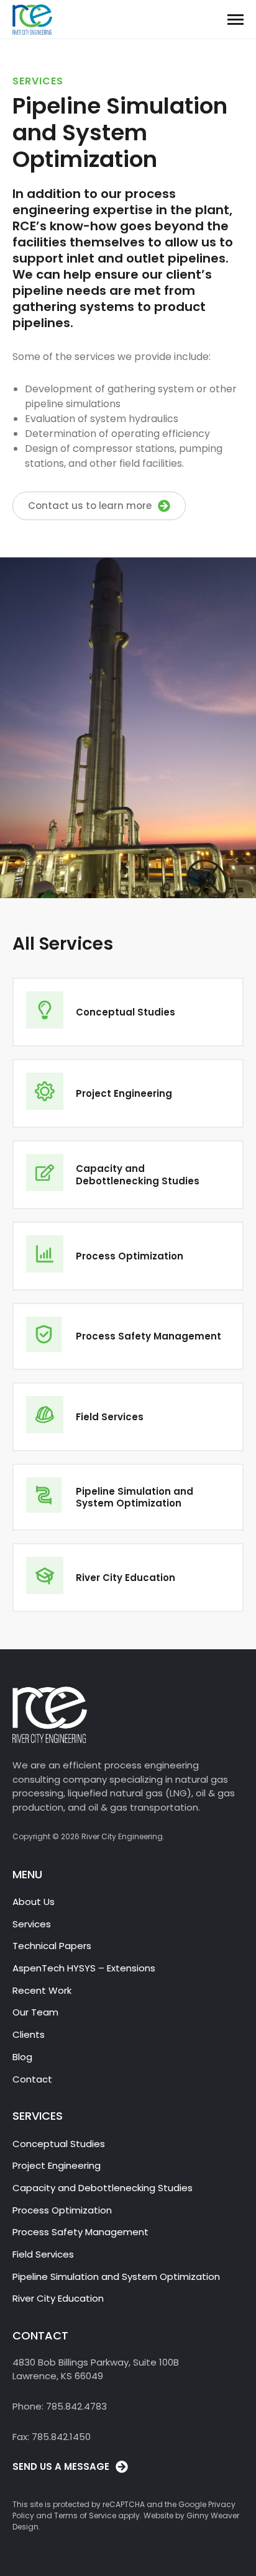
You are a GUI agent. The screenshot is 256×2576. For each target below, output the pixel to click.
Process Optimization (62, 2210)
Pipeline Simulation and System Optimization (116, 2277)
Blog (22, 2057)
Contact (32, 2079)
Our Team (35, 2012)
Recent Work (42, 1990)
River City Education (58, 2298)
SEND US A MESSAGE (61, 2466)
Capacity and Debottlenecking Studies (103, 2188)
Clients (29, 2034)
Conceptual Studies (59, 2144)
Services (32, 1924)
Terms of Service (85, 2515)
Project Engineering (57, 2165)
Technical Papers (52, 1946)
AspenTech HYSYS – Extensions (84, 1968)
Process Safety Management (80, 2232)
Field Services (43, 2254)
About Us (34, 1902)
